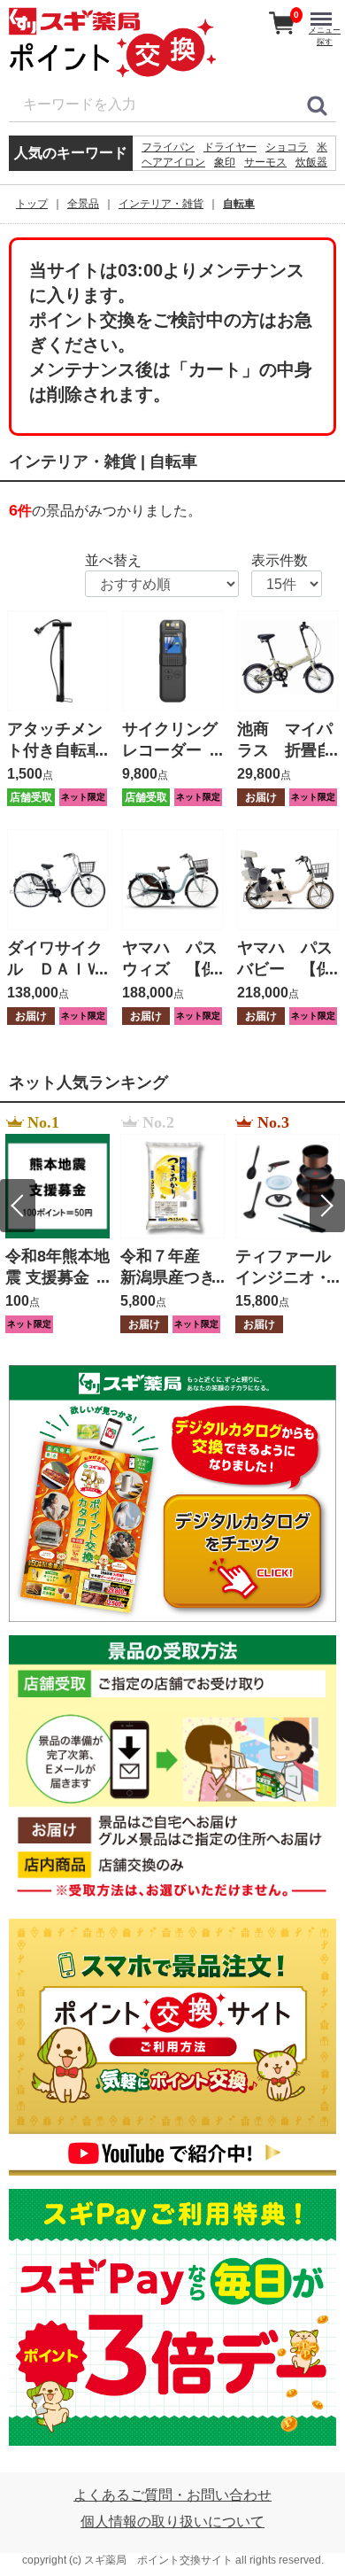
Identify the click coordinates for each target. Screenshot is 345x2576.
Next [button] (327, 1206)
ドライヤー (230, 147)
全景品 (83, 204)
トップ (32, 204)
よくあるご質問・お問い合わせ (172, 2495)
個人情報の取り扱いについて (172, 2522)
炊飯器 (311, 162)
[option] (57, 1224)
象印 (225, 162)
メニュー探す (325, 36)
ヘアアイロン (173, 162)
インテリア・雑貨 (161, 204)
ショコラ (287, 147)
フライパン (168, 147)
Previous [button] (18, 1206)
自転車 (239, 204)
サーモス (265, 162)
